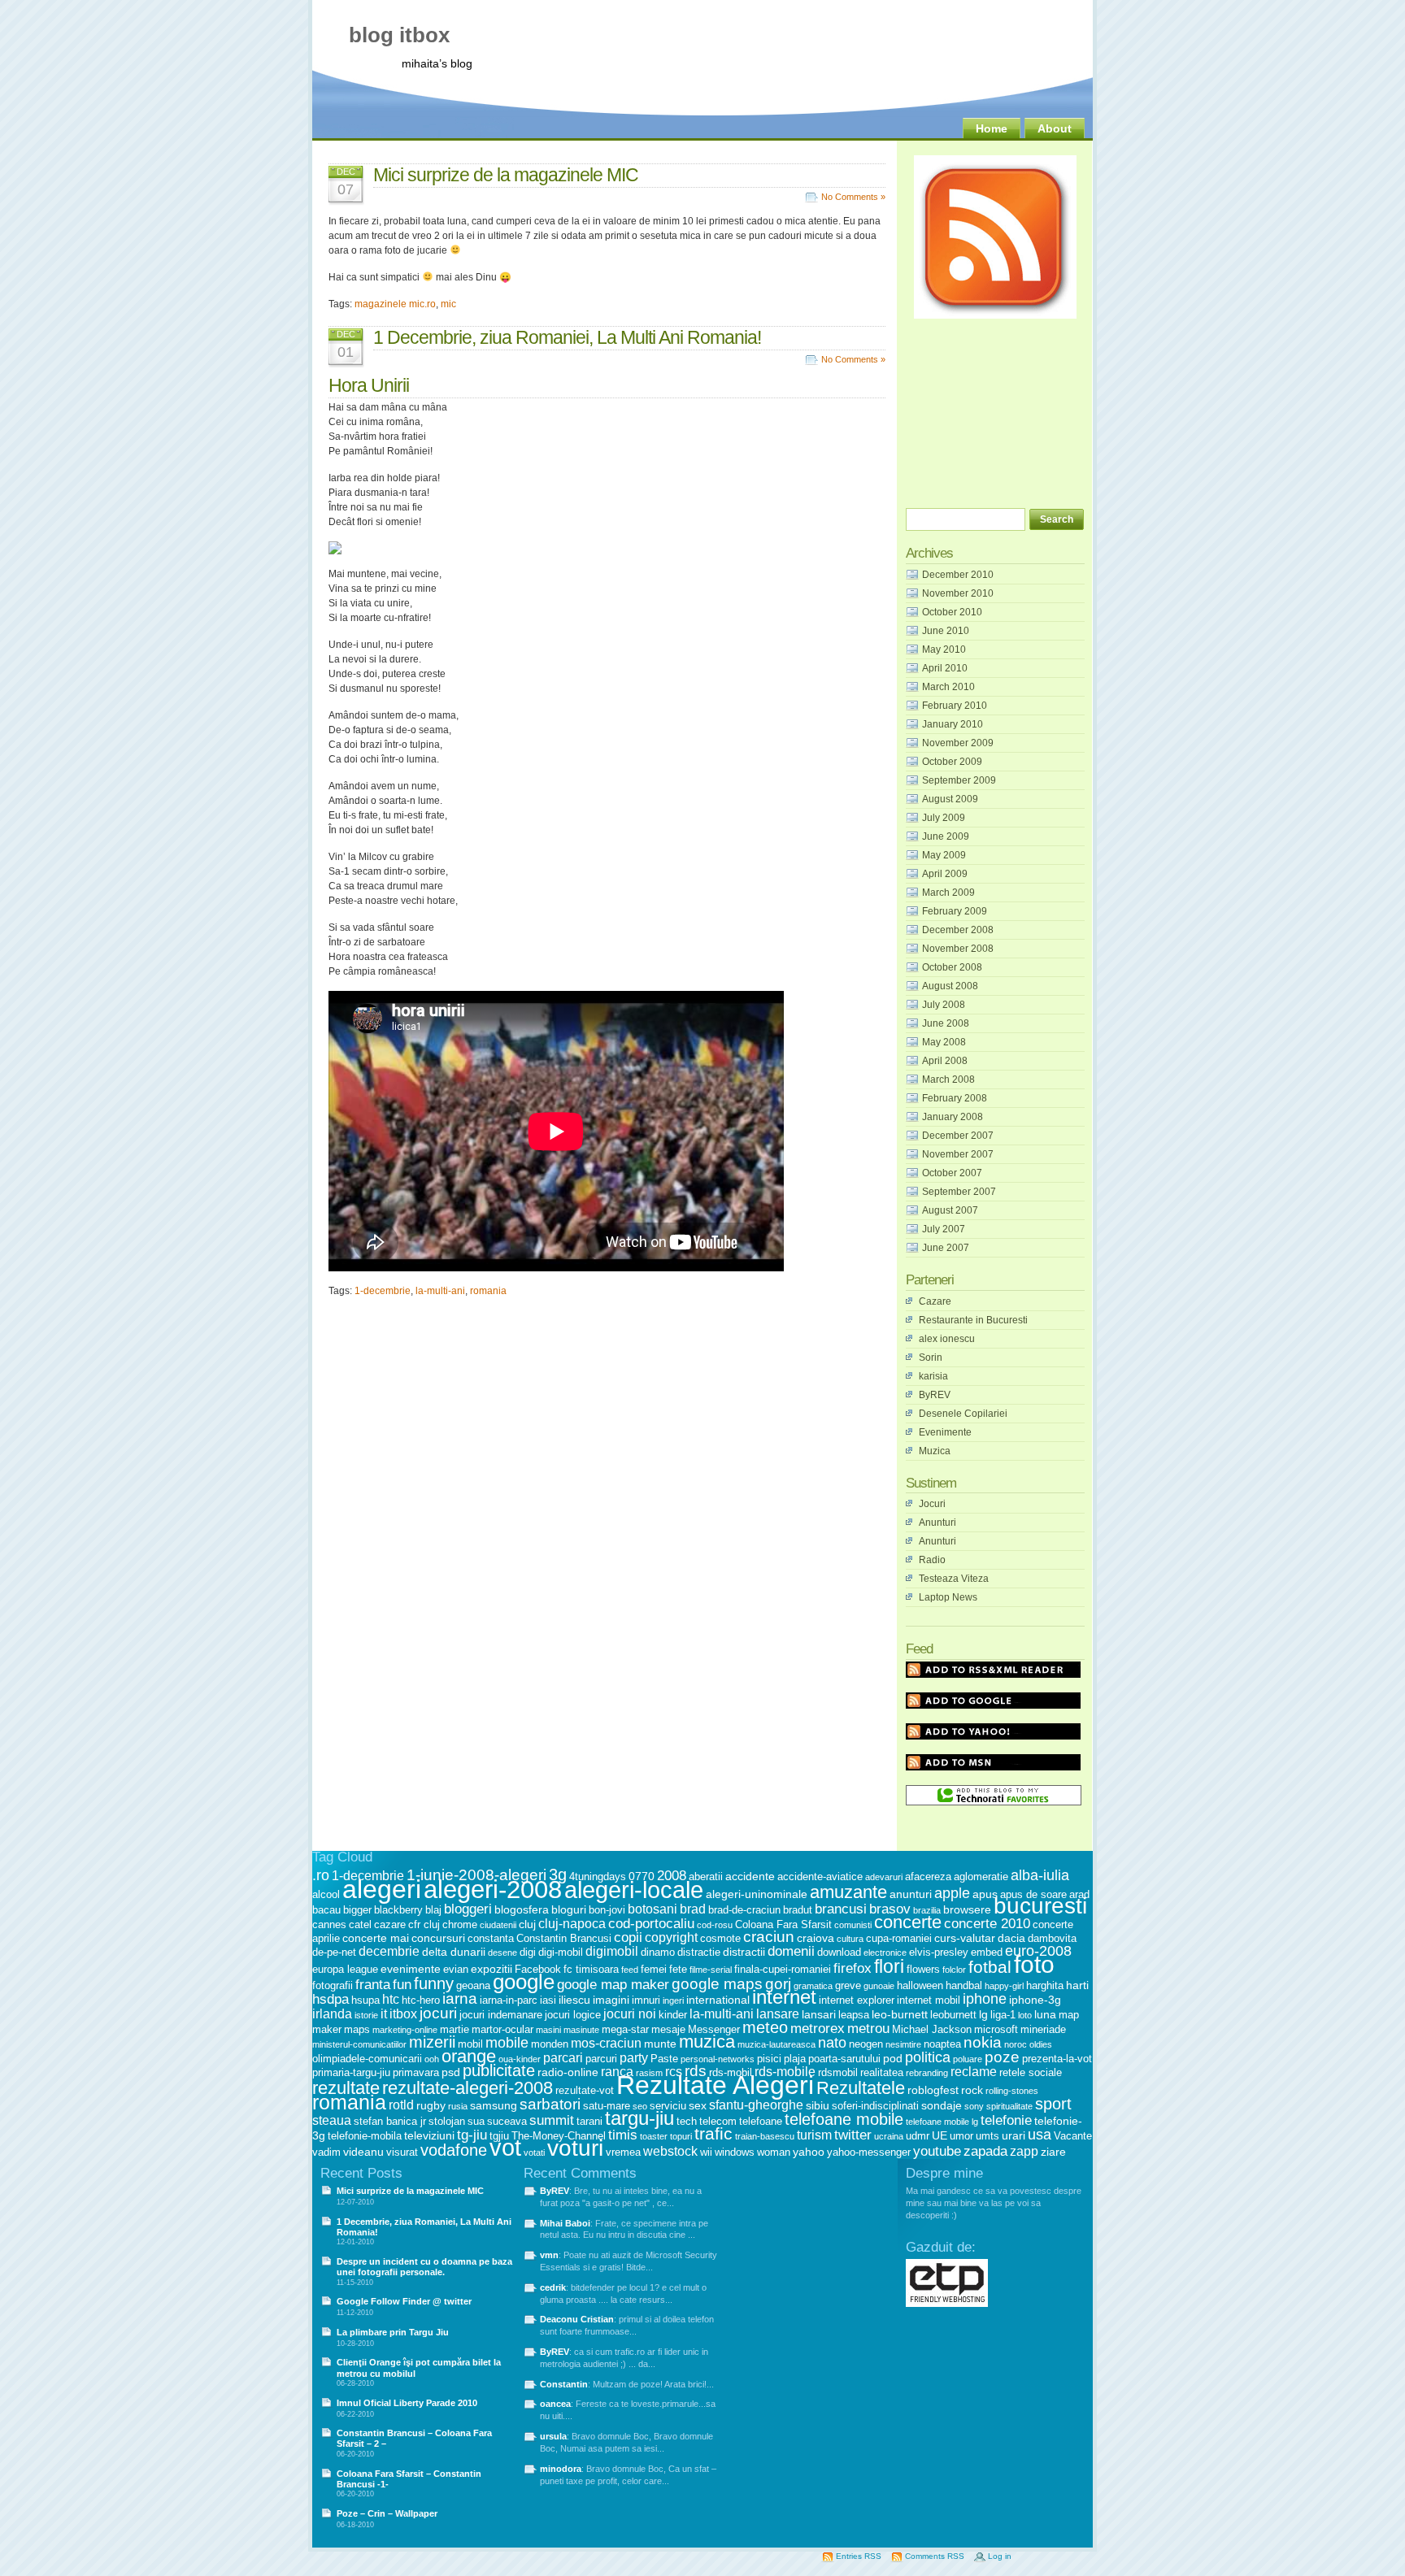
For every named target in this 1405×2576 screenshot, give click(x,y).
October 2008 (952, 967)
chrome (460, 1924)
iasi (548, 2000)
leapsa (854, 2015)
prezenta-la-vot (1057, 2059)
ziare (1053, 2152)
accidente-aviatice (820, 1877)
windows (735, 2152)
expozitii (492, 1969)
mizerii (432, 2042)
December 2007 (958, 1136)
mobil (470, 2044)
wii (706, 2152)
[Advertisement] (995, 415)
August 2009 (950, 799)
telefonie (1006, 2120)
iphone (985, 1999)
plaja (795, 2059)
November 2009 (958, 743)
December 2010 (958, 575)
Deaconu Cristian (577, 2319)
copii (628, 1937)
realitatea (882, 2072)
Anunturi (937, 1523)
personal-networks (718, 2059)
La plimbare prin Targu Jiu (393, 2332)
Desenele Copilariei (963, 1414)
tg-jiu (472, 2135)
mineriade (1043, 2029)
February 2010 (955, 706)
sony (974, 2106)
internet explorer (857, 2000)
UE (940, 2135)
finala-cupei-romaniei (783, 1969)
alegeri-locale (634, 1890)
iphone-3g (1035, 2000)
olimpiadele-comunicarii (367, 2059)
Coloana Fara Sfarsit (783, 1924)
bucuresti (1040, 1906)
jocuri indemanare (501, 2015)
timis (623, 2135)
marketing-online (405, 2030)
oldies (1041, 2044)
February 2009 (955, 911)
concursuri (438, 1938)
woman (774, 2152)
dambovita (1052, 1938)
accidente (750, 1876)
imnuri (646, 2000)
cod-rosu (715, 1925)
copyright (671, 1937)
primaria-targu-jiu (351, 2072)
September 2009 (959, 780)
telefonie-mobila (365, 2136)
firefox (853, 1968)
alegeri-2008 (493, 1890)
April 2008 (945, 1061)
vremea (623, 2152)
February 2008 (955, 1098)
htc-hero (421, 2000)
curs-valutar (965, 1938)
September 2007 (959, 1192)
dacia (1011, 1938)
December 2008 (958, 930)
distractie (699, 1952)
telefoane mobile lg (942, 2122)
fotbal (990, 1967)
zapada (985, 2151)
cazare (390, 1924)
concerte (908, 1922)
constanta (491, 1938)
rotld (401, 2105)
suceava (507, 2121)
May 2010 (944, 649)
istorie (366, 2015)
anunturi (911, 1894)
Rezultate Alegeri (715, 2085)
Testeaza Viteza (954, 1579)
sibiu (818, 2105)
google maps (717, 1983)
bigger (357, 1910)
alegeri (382, 1889)
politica (928, 2057)
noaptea (942, 2044)
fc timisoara (591, 1969)
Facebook (538, 1969)
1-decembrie (383, 1291)
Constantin (564, 2384)
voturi (575, 2148)
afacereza (928, 1877)
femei (654, 1969)
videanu (363, 2152)
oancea (555, 2404)
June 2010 (946, 631)
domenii (791, 1951)
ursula (553, 2436)
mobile (507, 2043)
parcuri (601, 2059)
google (524, 1982)
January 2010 (953, 724)
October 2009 (952, 762)
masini (548, 2030)
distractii (744, 1952)
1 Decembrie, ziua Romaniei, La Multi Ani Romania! (567, 337)
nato (832, 2043)
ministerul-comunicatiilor (359, 2044)
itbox (403, 2014)
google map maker (613, 1985)
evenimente (411, 1969)
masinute (581, 2030)
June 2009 (946, 836)
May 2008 (944, 1042)
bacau (326, 1910)
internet (784, 1997)
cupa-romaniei (899, 1938)
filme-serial (711, 1970)
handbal (964, 1985)
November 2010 (958, 593)
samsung (494, 2105)
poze (1002, 2057)
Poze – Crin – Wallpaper (387, 2513)
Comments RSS (935, 2556)
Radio (932, 1560)
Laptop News (948, 1597)
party (634, 2058)
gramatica (813, 1986)
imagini (611, 2000)
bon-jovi (607, 1910)
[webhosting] (947, 2304)
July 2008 (944, 1005)
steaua (332, 2120)
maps (357, 2029)
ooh (432, 2059)
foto (1034, 1964)
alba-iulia (1040, 1875)
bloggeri (468, 1909)
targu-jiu (639, 2118)
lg (983, 2014)
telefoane (761, 2121)
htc (391, 1999)
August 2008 (950, 986)
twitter (853, 2135)
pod (893, 2058)
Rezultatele (861, 2088)
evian (456, 1969)
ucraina (889, 2136)
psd (451, 2072)
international (718, 2000)
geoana (473, 1985)
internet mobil (929, 2000)
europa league (345, 1969)
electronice (885, 1953)
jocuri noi (630, 2014)
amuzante (848, 1892)
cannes (329, 1924)
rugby (431, 2105)
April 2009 (945, 874)
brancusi (841, 1909)
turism (814, 2135)
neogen (866, 2044)
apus (985, 1894)
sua (476, 2121)
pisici (769, 2059)
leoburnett (953, 2015)
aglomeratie (981, 1877)
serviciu (668, 2106)
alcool (326, 1894)
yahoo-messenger (869, 2152)
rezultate (346, 2088)
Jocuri (932, 1504)
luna (1045, 2014)
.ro (321, 1875)
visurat (402, 2152)
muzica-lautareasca (776, 2044)
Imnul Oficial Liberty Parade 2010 (407, 2403)
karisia (933, 1376)
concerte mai (376, 1938)
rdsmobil (838, 2072)
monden (550, 2044)
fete (678, 1969)
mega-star (625, 2029)
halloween (920, 1985)
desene (502, 1953)
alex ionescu (947, 1339)
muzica (707, 2042)
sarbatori (550, 2104)
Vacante (1073, 2136)
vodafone (454, 2150)
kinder (673, 2015)
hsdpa (331, 1999)
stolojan (447, 2121)
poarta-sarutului (844, 2059)
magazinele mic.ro (395, 304)
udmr (918, 2136)
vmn (549, 2255)
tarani (589, 2121)
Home (992, 128)
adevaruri (884, 1877)
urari (1014, 2135)
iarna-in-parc (509, 2000)
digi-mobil (561, 1952)
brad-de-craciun (744, 1910)
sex (698, 2105)
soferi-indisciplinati (875, 2106)
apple (952, 1893)
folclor (954, 1970)
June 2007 (946, 1248)
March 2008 (948, 1079)
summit (552, 2120)
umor (961, 2136)
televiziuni (429, 2135)
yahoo (809, 2152)
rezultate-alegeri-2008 (468, 2088)
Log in (1000, 2556)
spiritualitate (1009, 2106)
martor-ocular (502, 2029)
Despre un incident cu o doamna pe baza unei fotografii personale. (424, 2267)
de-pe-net (334, 1952)
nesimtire (903, 2044)
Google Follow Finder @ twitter (404, 2301)
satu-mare (607, 2106)
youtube (937, 2151)
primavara (416, 2072)
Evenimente (945, 1432)
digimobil (612, 1951)
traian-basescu (765, 2136)
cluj (527, 1924)
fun (402, 1985)
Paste (664, 2059)
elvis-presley (939, 1952)
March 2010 (948, 687)
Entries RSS (859, 2556)
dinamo (658, 1952)
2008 (672, 1876)
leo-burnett (900, 2014)
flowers (923, 1969)
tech (687, 2121)
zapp (1024, 2151)
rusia (458, 2106)
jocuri (438, 2013)
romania (488, 1291)
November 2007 (958, 1154)
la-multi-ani (440, 1291)
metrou (868, 2029)
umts (987, 2136)
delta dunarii (454, 1952)
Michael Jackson (932, 2029)
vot (505, 2148)
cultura (850, 1939)
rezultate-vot (585, 2090)
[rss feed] (995, 315)
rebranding (927, 2073)
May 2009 (944, 855)
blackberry (398, 1910)
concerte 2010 (987, 1924)
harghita (1045, 1985)
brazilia (927, 1910)
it (384, 2014)
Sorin (931, 1358)
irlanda (332, 2014)
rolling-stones (1012, 2091)
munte (660, 2044)
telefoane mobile (844, 2119)
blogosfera (522, 1909)
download (839, 1952)
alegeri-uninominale (757, 1894)
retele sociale (1031, 2072)
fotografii (333, 1985)
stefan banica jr (390, 2121)
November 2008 (958, 949)
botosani (652, 1909)
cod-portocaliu (651, 1924)
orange (469, 2056)
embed (987, 1952)
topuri (681, 2136)
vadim (326, 2152)
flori (889, 1966)
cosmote (720, 1938)
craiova (816, 1938)
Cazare (935, 1301)
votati (534, 2152)
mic (448, 304)
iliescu (574, 2000)
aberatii (706, 1877)
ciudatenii (498, 1925)
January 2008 (953, 1117)
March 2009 (948, 893)
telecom (718, 2121)
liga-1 (1003, 2015)
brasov (890, 1909)
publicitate (499, 2070)
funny (434, 1983)
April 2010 (945, 668)
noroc (1016, 2044)
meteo (765, 2027)
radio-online (568, 2072)
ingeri (673, 2000)
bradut (798, 1910)
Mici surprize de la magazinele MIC (506, 175)
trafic (713, 2134)
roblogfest (933, 2090)
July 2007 (944, 1229)
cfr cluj (424, 1924)
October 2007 (952, 1173)
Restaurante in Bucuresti (973, 1320)
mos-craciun (606, 2043)
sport (1053, 2104)
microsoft (996, 2029)
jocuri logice (573, 2015)
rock (972, 2090)
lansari (819, 2014)
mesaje (668, 2029)
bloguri (569, 1909)
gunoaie (879, 1986)
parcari (563, 2058)
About (1055, 128)
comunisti (853, 1925)
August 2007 (950, 1210)
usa (1040, 2135)
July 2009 (944, 818)
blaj (433, 1910)
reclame (974, 2072)
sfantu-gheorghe (756, 2105)
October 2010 (952, 612)
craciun (769, 1937)
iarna (460, 1998)
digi (528, 1952)
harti (1077, 1985)
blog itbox (399, 35)
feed (630, 1970)
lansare (778, 2014)
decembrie (389, 1951)
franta (373, 1985)
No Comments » (853, 197)
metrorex (818, 2029)
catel (360, 1924)
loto (1025, 2015)
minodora (561, 2469)
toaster (654, 2136)
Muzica (935, 1451)
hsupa (365, 2000)
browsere (967, 1909)
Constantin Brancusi (564, 1938)
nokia (983, 2042)
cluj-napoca (572, 1924)
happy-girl (1004, 1986)
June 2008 (946, 1023)
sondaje (942, 2105)
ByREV (935, 1395)
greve (848, 1985)
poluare (968, 2059)
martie (455, 2029)
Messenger (714, 2029)
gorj (778, 1984)
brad (693, 1909)
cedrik (553, 2287)
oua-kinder (520, 2059)
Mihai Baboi (565, 2223)
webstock (670, 2151)
